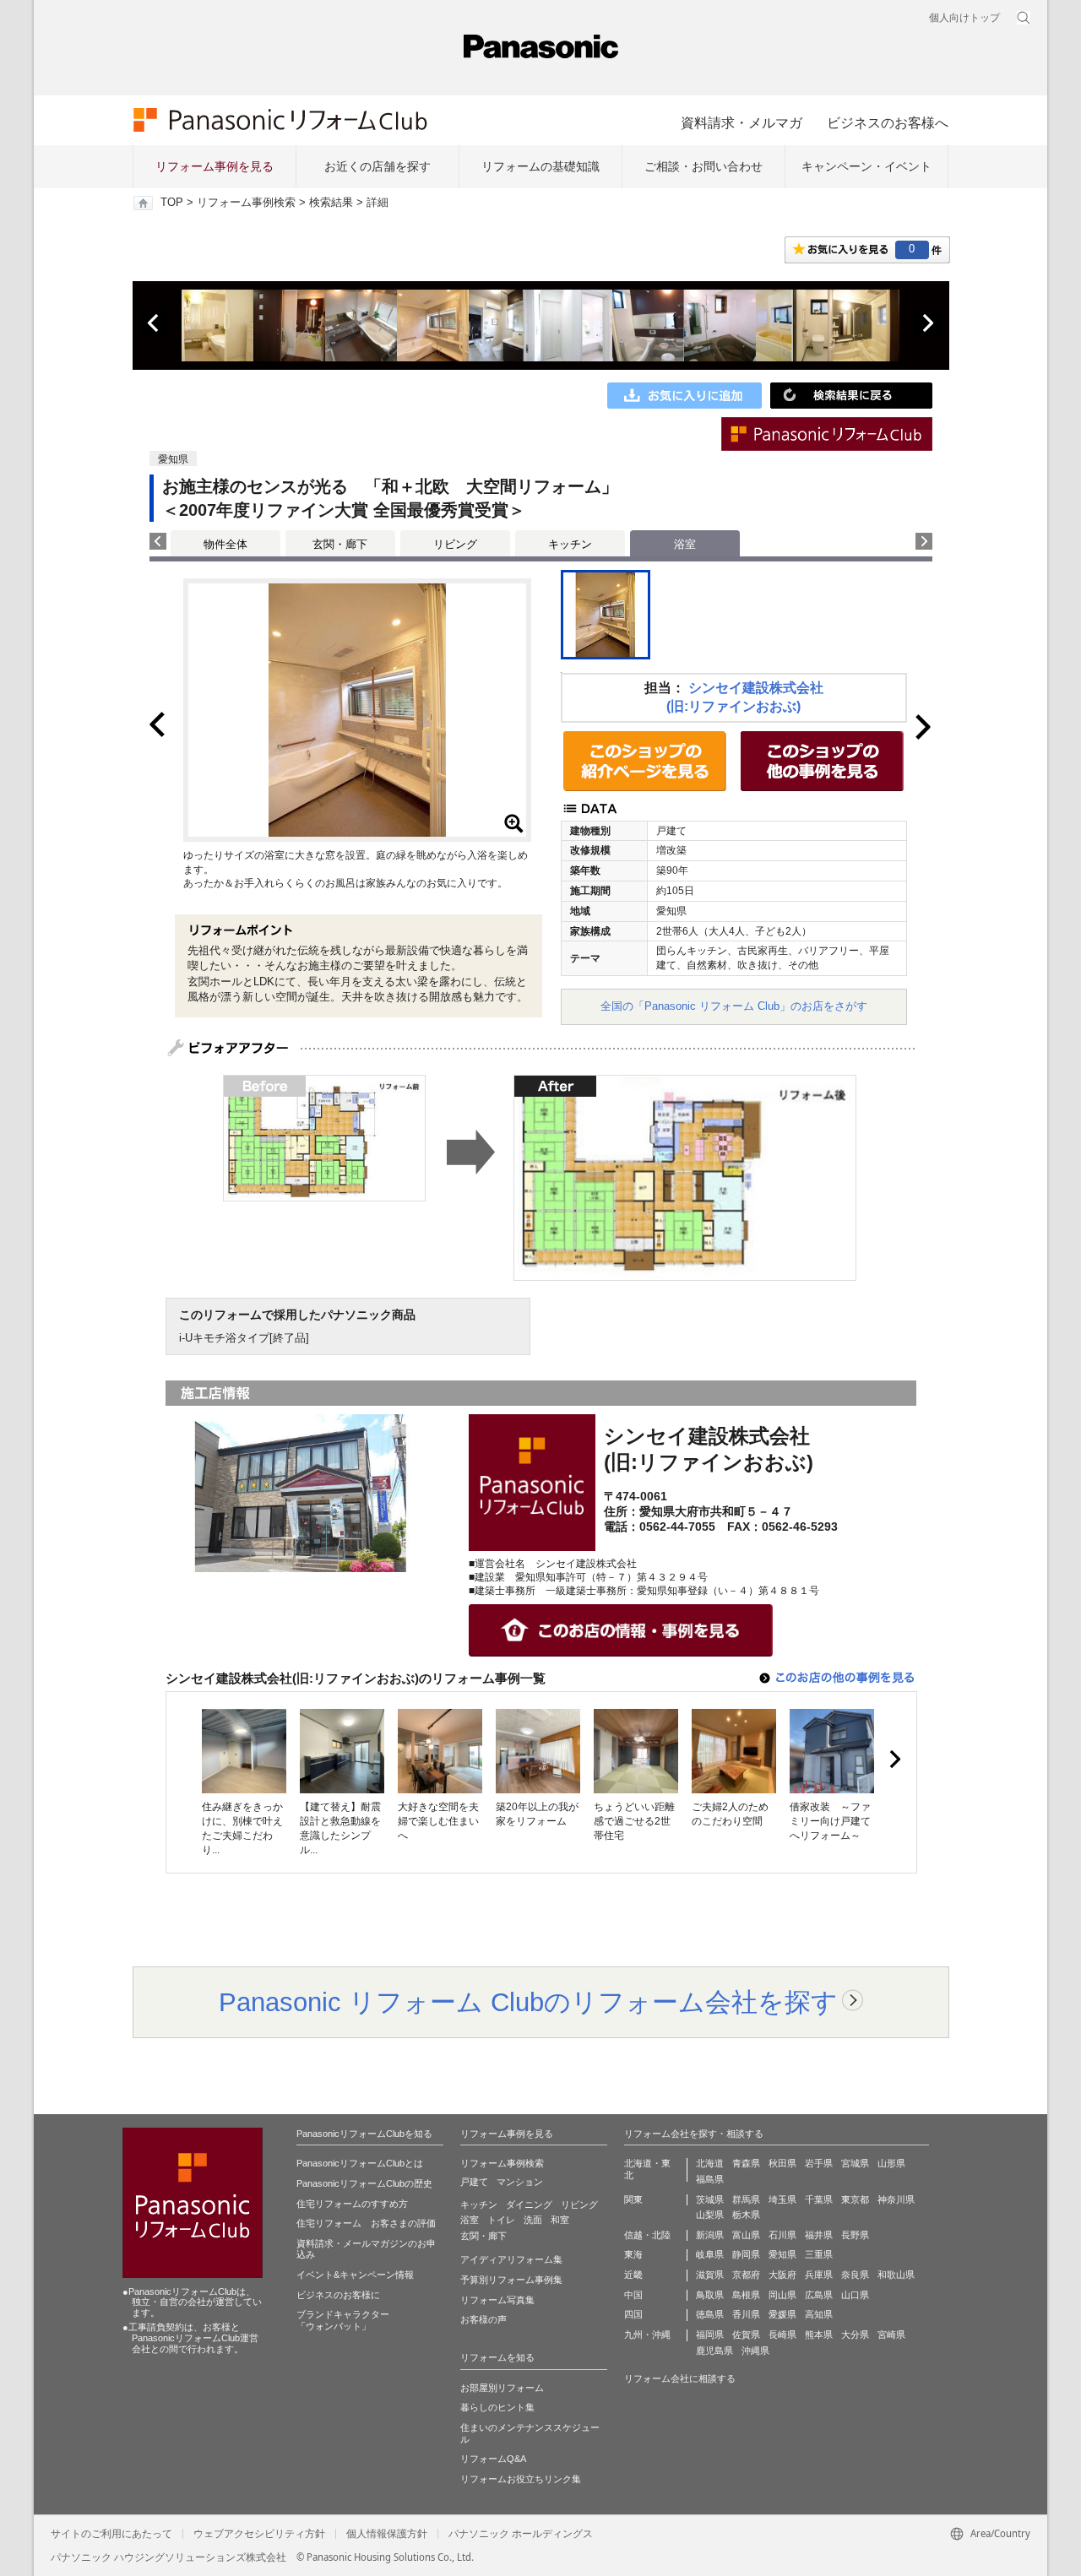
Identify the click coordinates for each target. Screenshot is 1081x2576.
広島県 (819, 2295)
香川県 (746, 2314)
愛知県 (782, 2254)
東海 (633, 2254)
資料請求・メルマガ (741, 122)
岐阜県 (710, 2254)
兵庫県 (819, 2275)
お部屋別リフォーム (502, 2388)
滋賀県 (710, 2275)
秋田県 (782, 2163)
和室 (560, 2220)
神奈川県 (896, 2199)
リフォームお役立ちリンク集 (521, 2479)
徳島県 (710, 2314)
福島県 (710, 2179)
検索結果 (331, 203)
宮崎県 (891, 2335)
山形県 (891, 2163)
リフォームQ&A (493, 2459)
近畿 (633, 2275)
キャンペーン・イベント (866, 166)
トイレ (501, 2220)
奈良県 (855, 2275)
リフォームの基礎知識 (540, 166)
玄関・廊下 (340, 544)
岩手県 (819, 2163)
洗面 (533, 2220)
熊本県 (819, 2335)
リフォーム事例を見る (215, 166)
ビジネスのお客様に (338, 2295)
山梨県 (710, 2215)
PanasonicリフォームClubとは (360, 2163)
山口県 (855, 2295)
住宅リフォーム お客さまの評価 (366, 2223)
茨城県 (710, 2199)
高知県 (819, 2314)
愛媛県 (782, 2314)
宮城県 (855, 2163)
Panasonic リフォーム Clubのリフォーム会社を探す (528, 2002)
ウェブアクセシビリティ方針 (259, 2534)
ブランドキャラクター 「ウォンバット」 (343, 2320)
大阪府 (782, 2275)
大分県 (855, 2335)
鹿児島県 (714, 2351)
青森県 (746, 2163)
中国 (633, 2295)
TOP (172, 203)
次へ (927, 323)
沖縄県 (755, 2351)
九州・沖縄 (647, 2335)
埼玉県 (782, 2199)
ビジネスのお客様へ (888, 122)
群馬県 (746, 2199)
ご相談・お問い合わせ (703, 166)
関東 (633, 2199)
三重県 (819, 2254)
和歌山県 (896, 2275)
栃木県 (746, 2215)
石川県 (782, 2235)
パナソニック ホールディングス (521, 2534)
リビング (455, 544)
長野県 (855, 2235)
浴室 (470, 2220)
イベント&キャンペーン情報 (355, 2275)
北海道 (710, 2163)
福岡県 (710, 2335)
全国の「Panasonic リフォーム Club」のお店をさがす (734, 1006)
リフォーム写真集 (497, 2300)
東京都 (855, 2199)
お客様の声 (483, 2319)
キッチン (570, 544)
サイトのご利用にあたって (111, 2534)
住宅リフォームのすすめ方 (352, 2204)
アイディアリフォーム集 (511, 2259)
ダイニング (529, 2205)
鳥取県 (710, 2295)
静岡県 (746, 2254)
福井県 (819, 2235)
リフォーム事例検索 (246, 203)
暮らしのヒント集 (497, 2407)
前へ (155, 323)
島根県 (746, 2295)
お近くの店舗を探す (378, 166)
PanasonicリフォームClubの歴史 (364, 2183)
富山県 (746, 2235)
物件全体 (225, 544)
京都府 (746, 2275)
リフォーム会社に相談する (680, 2378)
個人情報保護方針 (387, 2534)
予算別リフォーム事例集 (511, 2280)
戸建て (474, 2182)
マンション (520, 2182)
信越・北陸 (647, 2235)
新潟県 (710, 2235)
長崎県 (782, 2335)
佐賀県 (746, 2335)
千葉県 (819, 2199)
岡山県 (782, 2295)
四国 (633, 2314)
